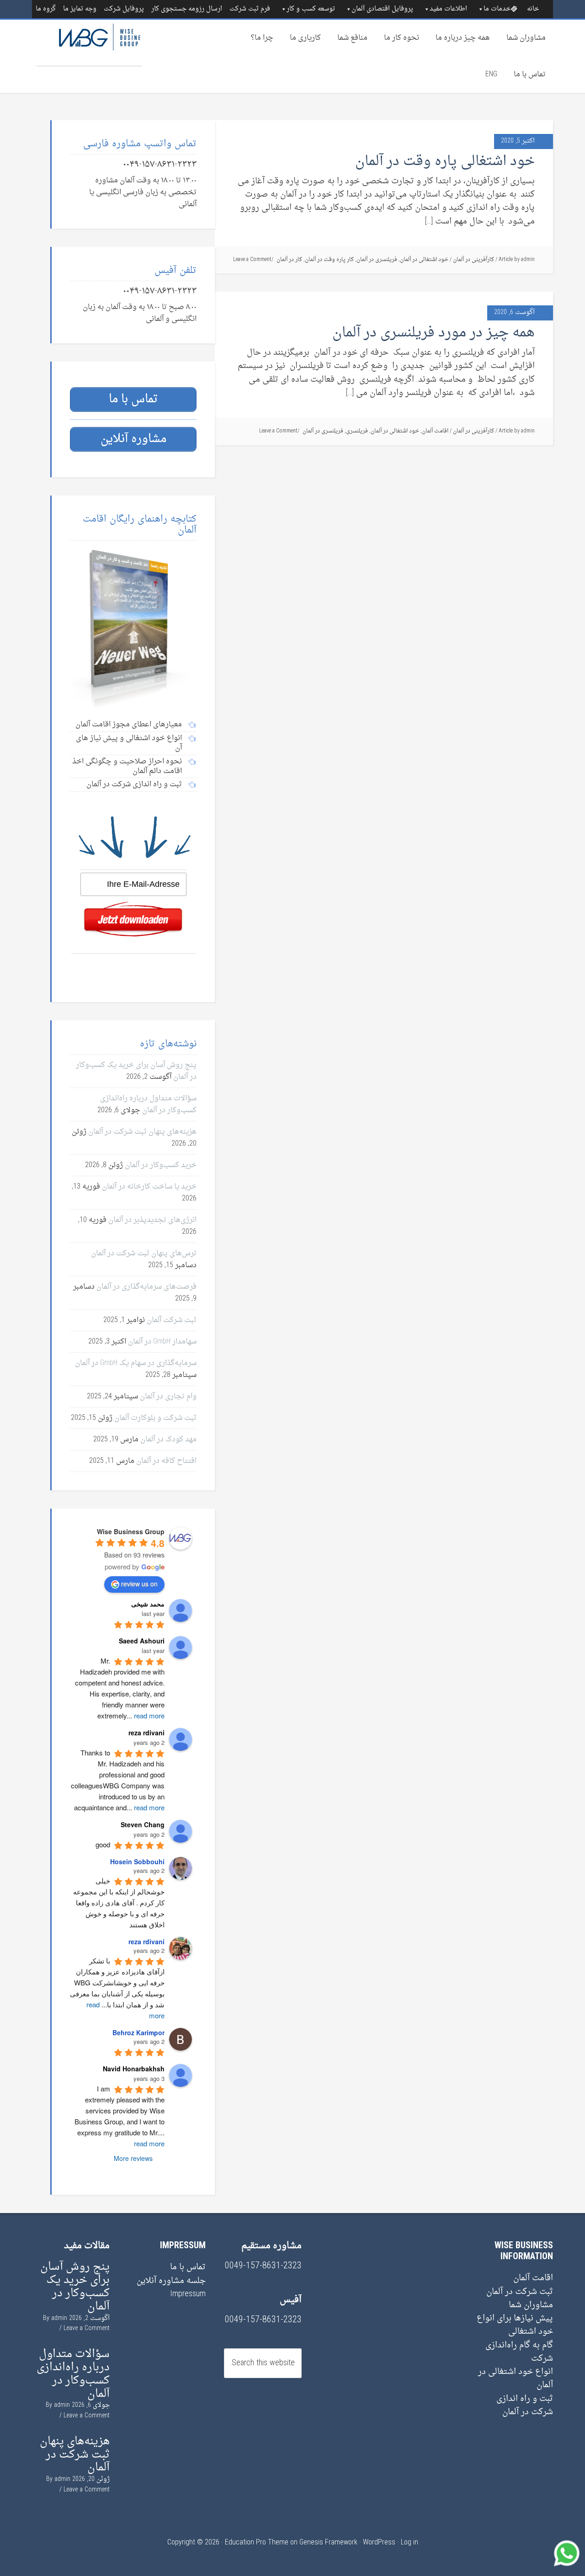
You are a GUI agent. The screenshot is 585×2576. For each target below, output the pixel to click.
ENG (491, 75)
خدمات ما (497, 9)
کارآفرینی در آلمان (473, 260)
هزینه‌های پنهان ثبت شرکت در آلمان (142, 1132)
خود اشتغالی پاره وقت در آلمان (445, 162)
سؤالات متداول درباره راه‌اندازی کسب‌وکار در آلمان (148, 1104)
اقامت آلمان (435, 431)
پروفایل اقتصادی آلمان (382, 9)
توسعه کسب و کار (311, 9)
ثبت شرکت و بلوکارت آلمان (155, 1418)
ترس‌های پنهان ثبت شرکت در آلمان (144, 1253)
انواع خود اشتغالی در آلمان (516, 2379)
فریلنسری (357, 431)
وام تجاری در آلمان (168, 1397)
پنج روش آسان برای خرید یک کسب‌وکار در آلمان (75, 2287)
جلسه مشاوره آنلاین (171, 2281)
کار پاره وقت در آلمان (329, 260)
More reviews (133, 2158)
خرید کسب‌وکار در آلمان (161, 1165)
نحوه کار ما (402, 38)
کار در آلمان (289, 260)
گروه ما (46, 9)
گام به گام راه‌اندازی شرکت (519, 2352)
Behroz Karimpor (138, 2032)
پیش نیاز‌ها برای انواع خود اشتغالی (515, 2325)
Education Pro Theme (257, 2543)
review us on (139, 1584)
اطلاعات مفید (448, 9)
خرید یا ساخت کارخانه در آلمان (149, 1187)
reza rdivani (146, 1941)
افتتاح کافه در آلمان (166, 1461)
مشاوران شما (526, 38)
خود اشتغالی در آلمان (424, 260)
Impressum (188, 2294)
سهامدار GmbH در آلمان (162, 1342)
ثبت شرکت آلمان (172, 1320)
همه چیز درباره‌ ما (463, 38)
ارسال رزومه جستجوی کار (187, 9)
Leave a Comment (252, 260)
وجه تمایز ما (80, 9)
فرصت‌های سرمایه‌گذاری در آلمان (146, 1287)
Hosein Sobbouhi (137, 1861)
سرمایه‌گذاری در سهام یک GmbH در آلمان (136, 1363)
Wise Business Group (89, 43)
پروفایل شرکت (124, 9)
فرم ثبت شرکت (250, 9)
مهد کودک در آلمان (168, 1440)
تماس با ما (530, 75)
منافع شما (352, 38)
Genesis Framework (328, 2543)
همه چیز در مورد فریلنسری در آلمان (433, 333)
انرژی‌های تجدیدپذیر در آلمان (152, 1220)
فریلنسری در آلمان (377, 260)
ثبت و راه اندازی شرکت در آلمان (525, 2405)
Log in (409, 2543)
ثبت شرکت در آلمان (520, 2292)
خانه (533, 9)
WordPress (379, 2543)
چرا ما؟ (262, 38)
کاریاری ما (305, 38)
